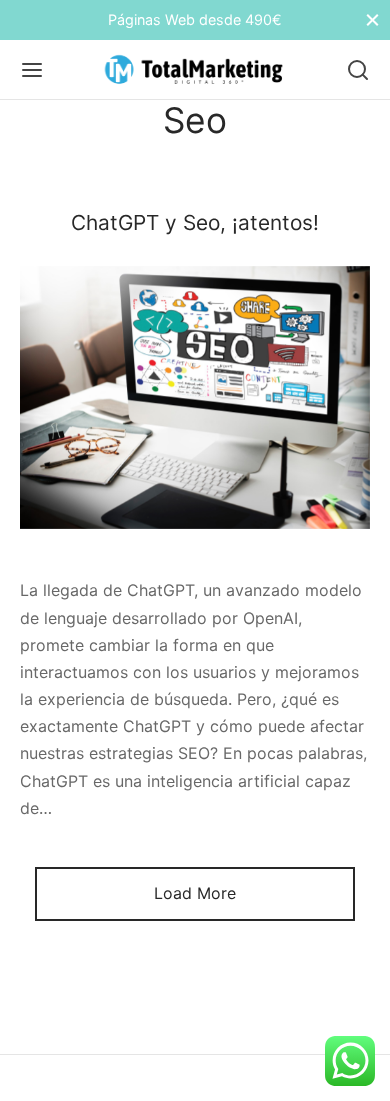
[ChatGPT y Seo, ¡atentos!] (195, 397)
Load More (195, 893)
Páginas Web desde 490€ (195, 19)
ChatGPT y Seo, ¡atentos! (195, 222)
